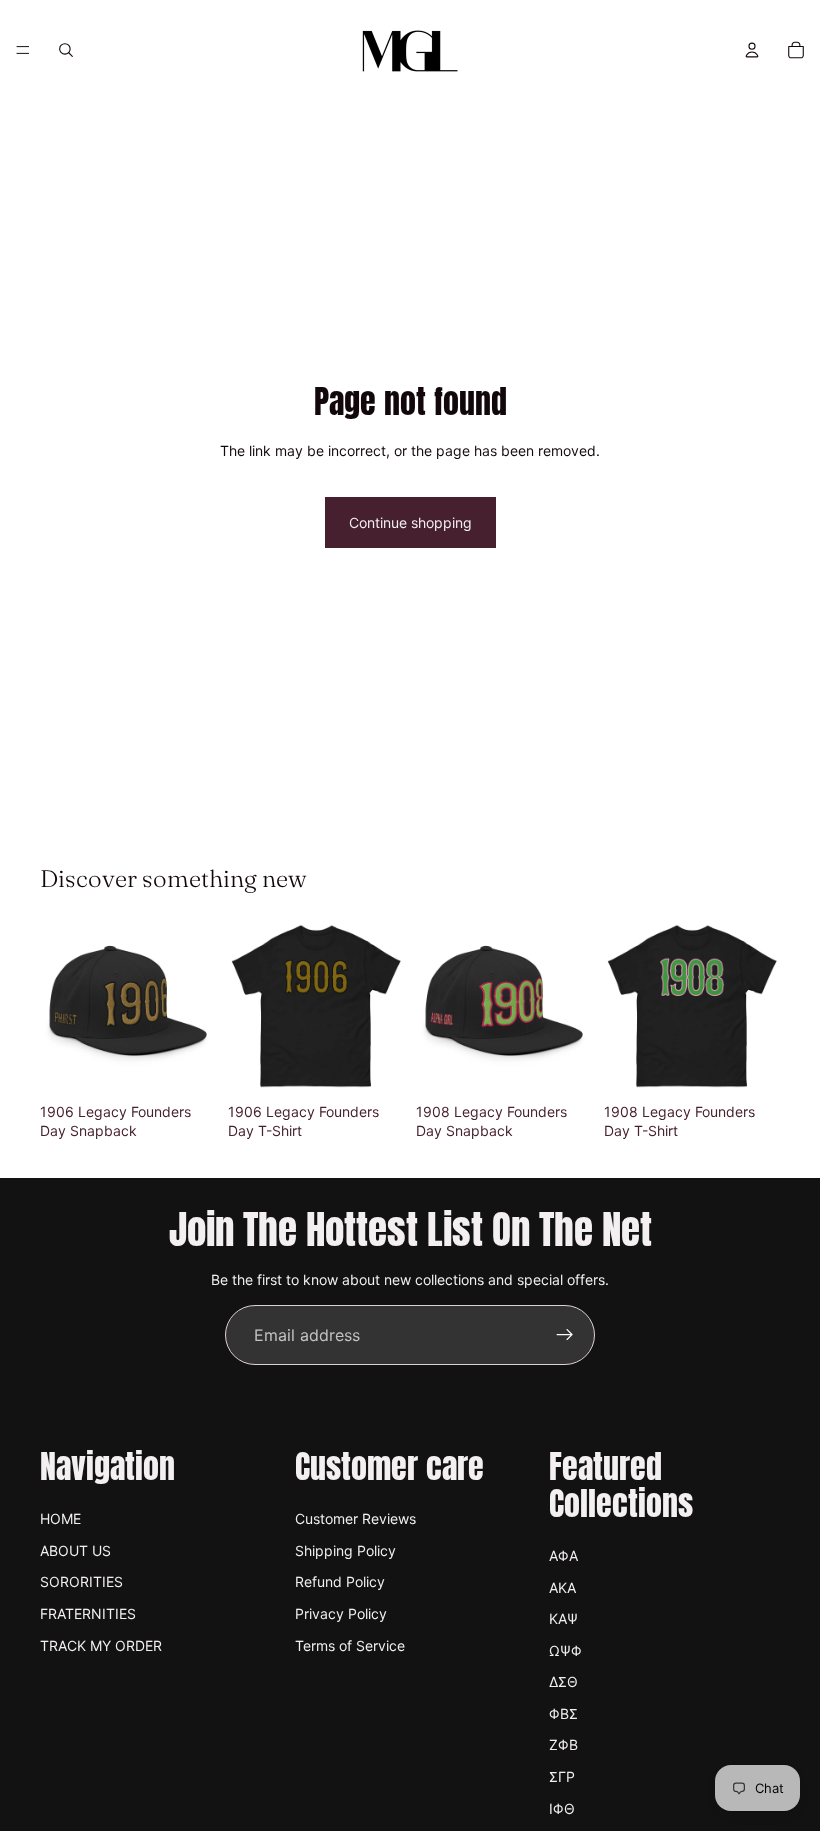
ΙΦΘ (562, 1808)
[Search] (66, 50)
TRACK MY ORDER (101, 1645)
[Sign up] (565, 1335)
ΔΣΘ (563, 1681)
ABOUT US (75, 1550)
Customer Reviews (355, 1518)
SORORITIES (81, 1581)
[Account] (752, 50)
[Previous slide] (62, 1006)
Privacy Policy (341, 1613)
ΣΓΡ (562, 1776)
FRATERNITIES (88, 1613)
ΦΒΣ (563, 1713)
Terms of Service (350, 1645)
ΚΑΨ (563, 1618)
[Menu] (23, 50)
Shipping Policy (345, 1550)
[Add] (185, 1063)
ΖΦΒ (563, 1744)
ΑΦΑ (563, 1555)
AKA (562, 1587)
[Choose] (373, 1063)
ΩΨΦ (565, 1650)
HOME (60, 1518)
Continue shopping (410, 522)
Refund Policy (340, 1581)
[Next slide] (194, 1006)
